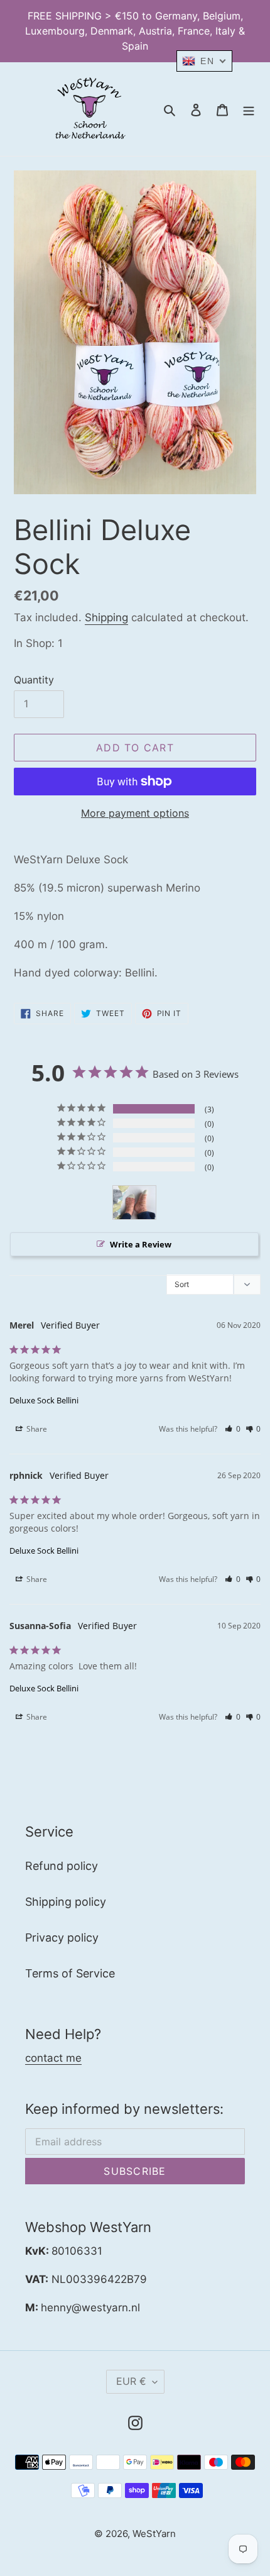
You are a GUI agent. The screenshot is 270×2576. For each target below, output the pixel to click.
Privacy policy (62, 1938)
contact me (53, 2058)
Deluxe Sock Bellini (44, 1400)
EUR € (131, 2381)
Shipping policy (66, 1902)
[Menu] (249, 109)
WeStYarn (154, 2534)
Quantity (34, 680)
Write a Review (141, 1244)
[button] (233, 1429)
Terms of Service (70, 1973)
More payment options (135, 813)
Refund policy (62, 1866)
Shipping (106, 617)
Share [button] (36, 1429)
